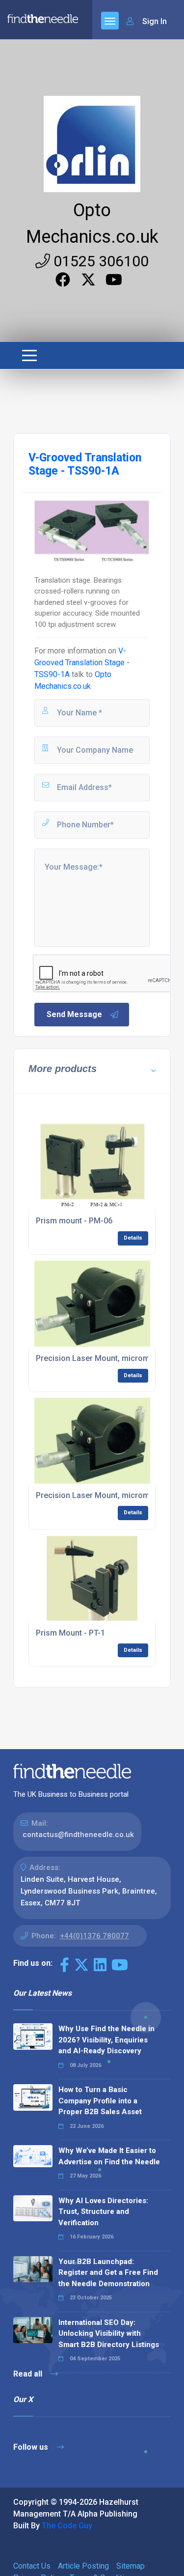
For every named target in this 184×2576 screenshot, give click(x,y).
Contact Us (32, 2566)
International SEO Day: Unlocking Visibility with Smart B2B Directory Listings (109, 2334)
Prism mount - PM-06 (74, 1221)
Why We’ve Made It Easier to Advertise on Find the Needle (109, 2156)
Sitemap (131, 2566)
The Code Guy (67, 2526)
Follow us (32, 2447)
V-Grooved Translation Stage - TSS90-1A (82, 663)
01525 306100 (99, 261)
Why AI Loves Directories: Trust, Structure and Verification (103, 2212)
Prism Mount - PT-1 (70, 1633)
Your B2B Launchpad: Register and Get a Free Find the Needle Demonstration (108, 2273)
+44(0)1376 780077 (94, 1936)
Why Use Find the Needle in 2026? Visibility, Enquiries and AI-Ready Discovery (106, 2040)
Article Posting (83, 2566)
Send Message (74, 1014)
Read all (29, 2374)
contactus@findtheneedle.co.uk (78, 1835)
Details (133, 1238)
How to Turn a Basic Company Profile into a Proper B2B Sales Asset (100, 2101)
